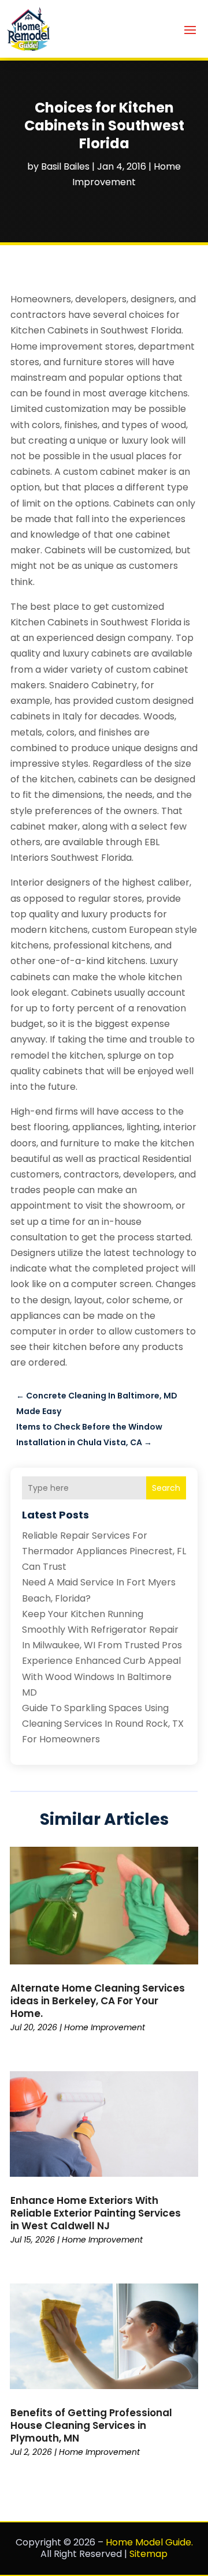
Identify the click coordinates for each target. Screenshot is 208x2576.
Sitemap (148, 2554)
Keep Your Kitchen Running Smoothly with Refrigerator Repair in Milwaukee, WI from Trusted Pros (102, 1630)
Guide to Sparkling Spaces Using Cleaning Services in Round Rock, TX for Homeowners (103, 1724)
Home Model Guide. (149, 2542)
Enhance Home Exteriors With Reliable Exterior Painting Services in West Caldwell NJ (96, 2213)
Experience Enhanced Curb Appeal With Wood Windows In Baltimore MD (101, 1676)
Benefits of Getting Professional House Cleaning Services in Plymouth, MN (91, 2425)
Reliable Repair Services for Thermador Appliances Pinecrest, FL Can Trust (104, 1551)
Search (166, 1488)
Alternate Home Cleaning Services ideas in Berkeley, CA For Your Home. (98, 2001)
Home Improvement (105, 2027)
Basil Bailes (65, 166)
